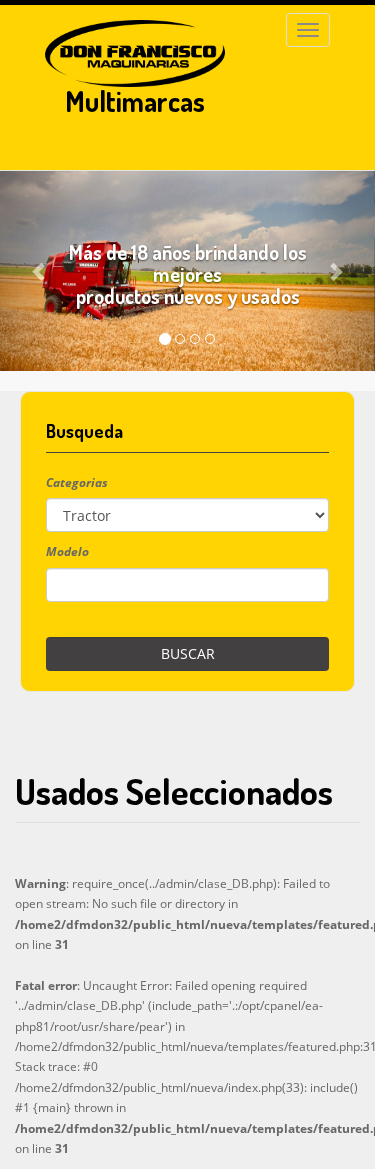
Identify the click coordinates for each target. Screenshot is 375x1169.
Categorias (77, 482)
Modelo (67, 551)
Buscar (188, 653)
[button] (40, 271)
